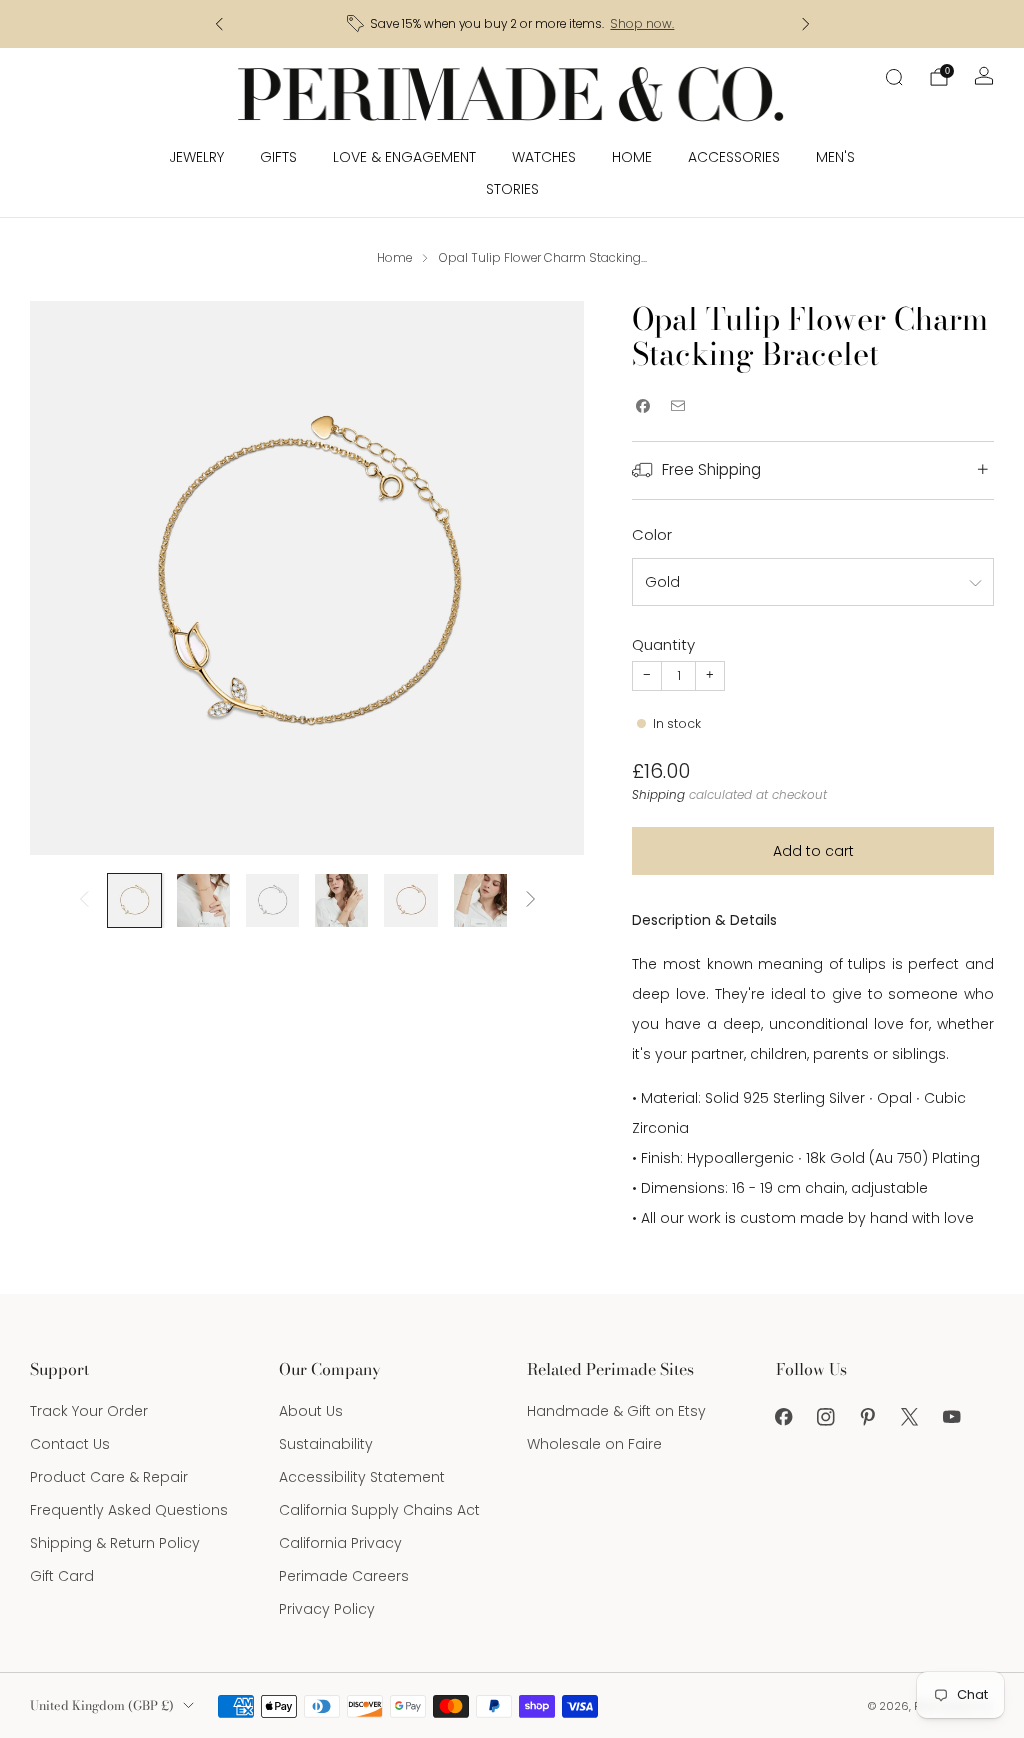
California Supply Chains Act (379, 1510)
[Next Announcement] (806, 24)
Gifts (278, 157)
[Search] (894, 77)
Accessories (734, 157)
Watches (544, 157)
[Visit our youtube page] (952, 1417)
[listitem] (512, 24)
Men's (835, 157)
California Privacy (340, 1543)
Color (652, 534)
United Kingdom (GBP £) (102, 1705)
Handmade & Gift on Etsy (616, 1411)
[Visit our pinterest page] (868, 1417)
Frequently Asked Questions (129, 1510)
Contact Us (70, 1444)
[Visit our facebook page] (784, 1417)
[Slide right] (531, 900)
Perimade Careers (344, 1576)
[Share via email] (677, 406)
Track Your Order (89, 1411)
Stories (512, 189)
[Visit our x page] (910, 1417)
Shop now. (642, 24)
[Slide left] (84, 900)
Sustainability (326, 1444)
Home (632, 157)
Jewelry (196, 157)
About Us (311, 1411)
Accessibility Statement (362, 1477)
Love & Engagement (404, 157)
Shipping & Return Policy (115, 1543)
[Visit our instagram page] (826, 1417)
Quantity (663, 644)
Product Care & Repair (109, 1477)
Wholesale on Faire (594, 1444)
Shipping (658, 795)
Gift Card (62, 1576)
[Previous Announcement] (219, 24)
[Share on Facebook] (642, 406)
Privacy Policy (327, 1609)
